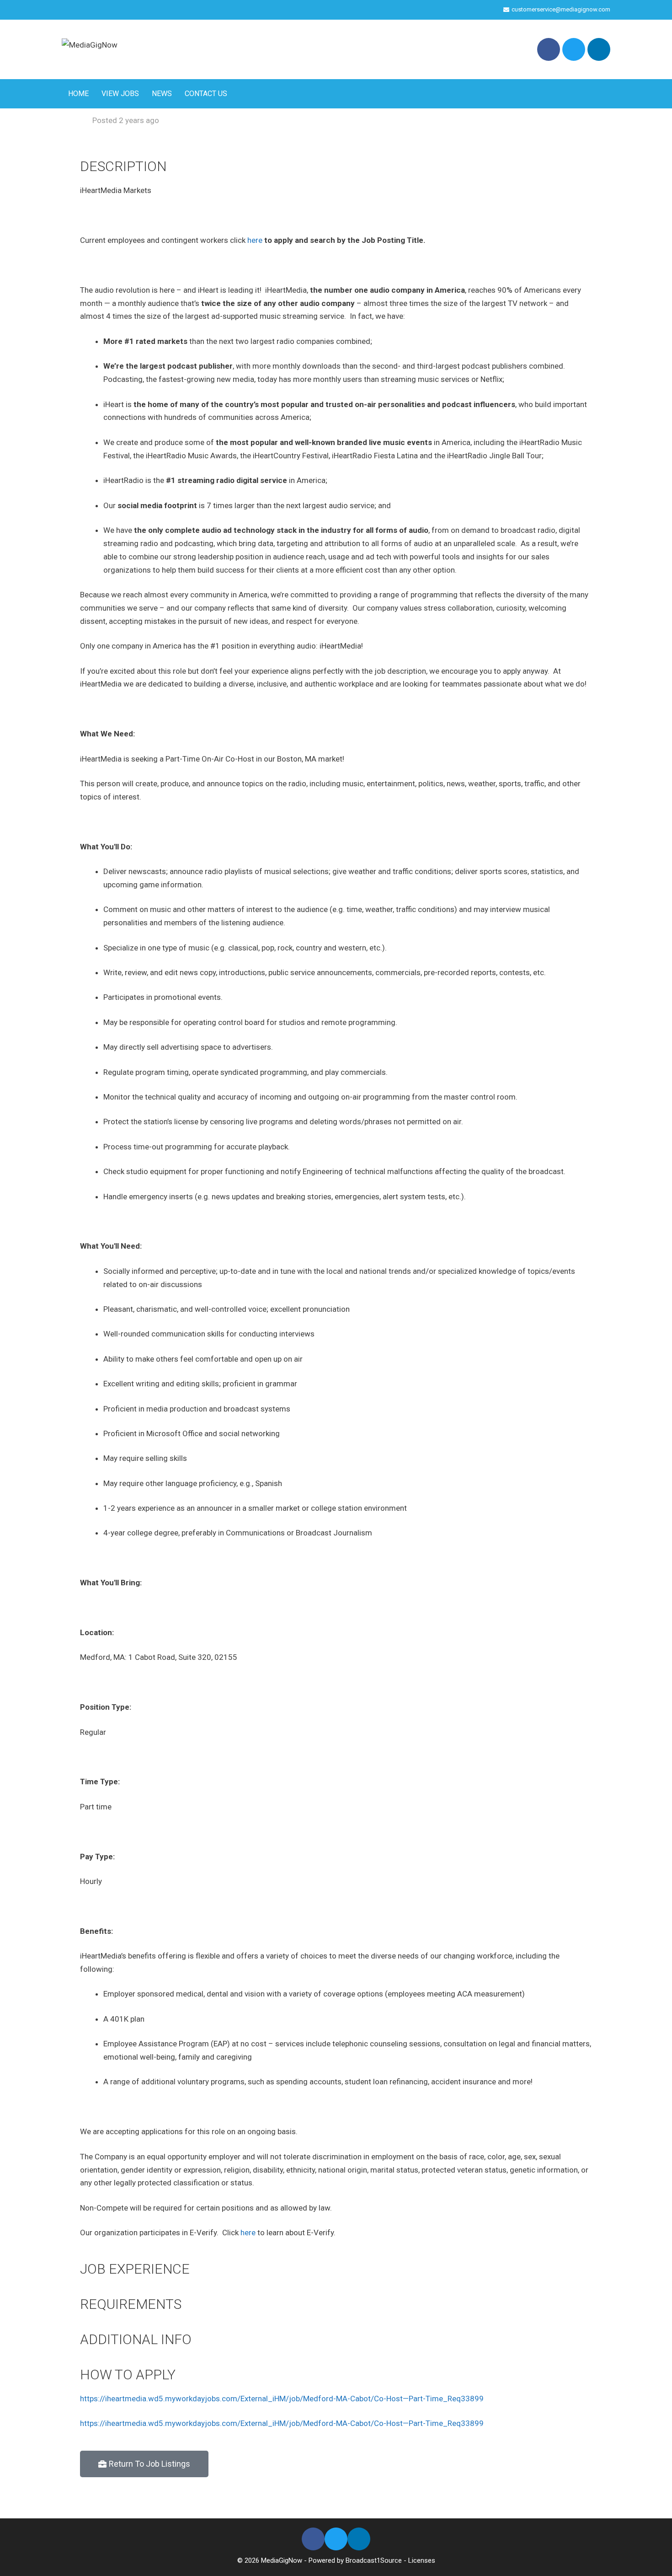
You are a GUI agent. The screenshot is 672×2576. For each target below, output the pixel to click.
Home (78, 94)
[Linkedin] (599, 49)
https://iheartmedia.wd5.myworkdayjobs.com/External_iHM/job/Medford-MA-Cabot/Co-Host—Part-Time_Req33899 (282, 2399)
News (162, 94)
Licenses (422, 2560)
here (255, 240)
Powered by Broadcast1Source (355, 2560)
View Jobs (120, 94)
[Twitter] (574, 49)
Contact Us (206, 94)
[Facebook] (549, 49)
